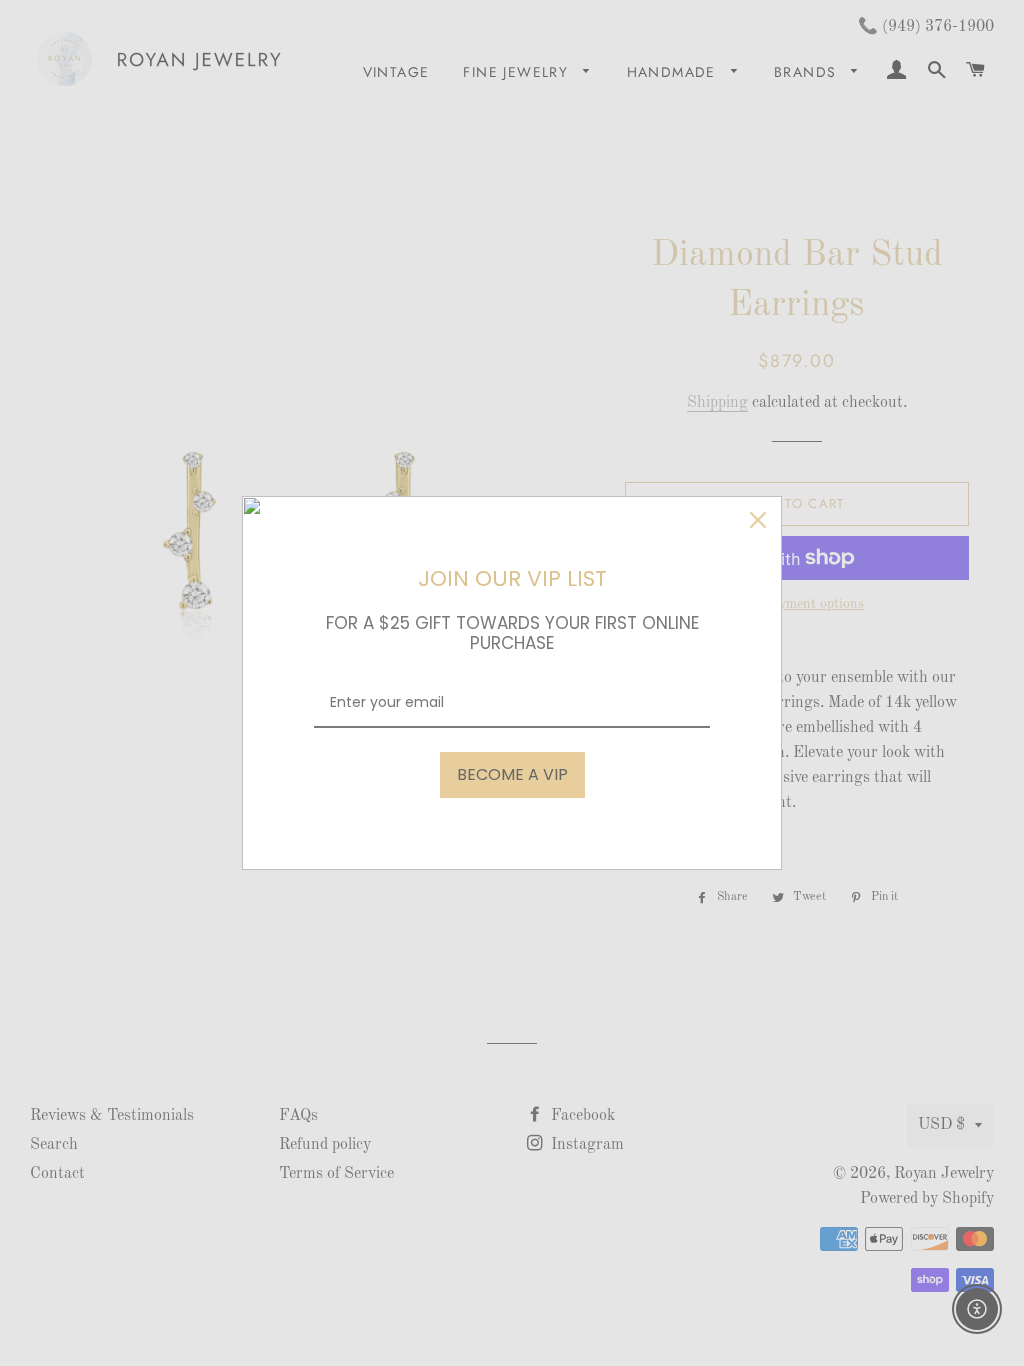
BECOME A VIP (512, 774)
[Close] (758, 520)
